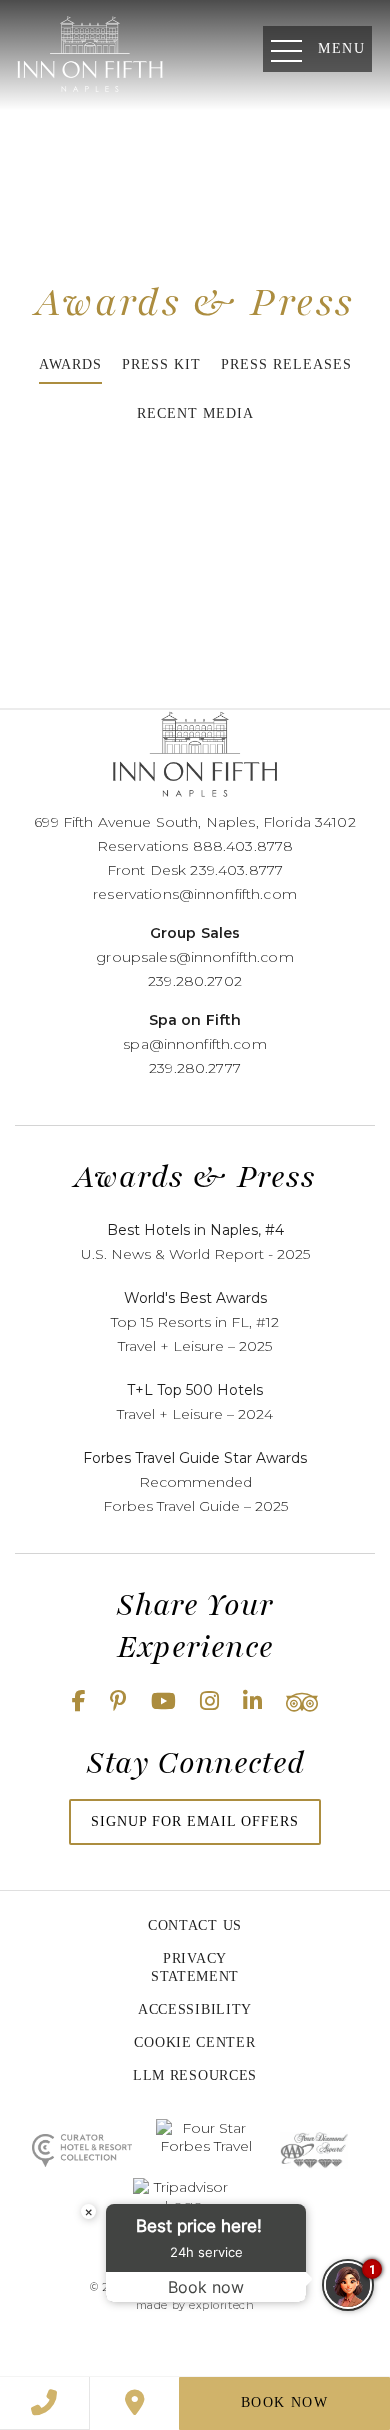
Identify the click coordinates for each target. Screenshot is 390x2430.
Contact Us (195, 1925)
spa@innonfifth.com (195, 1044)
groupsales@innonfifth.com (195, 957)
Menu (341, 48)
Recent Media (195, 413)
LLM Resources (195, 2075)
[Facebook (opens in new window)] (79, 1701)
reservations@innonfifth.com (195, 894)
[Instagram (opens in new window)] (209, 1701)
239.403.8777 (236, 870)
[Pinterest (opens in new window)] (118, 1701)
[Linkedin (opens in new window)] (252, 1701)
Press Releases (286, 364)
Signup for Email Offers (195, 1821)
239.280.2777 (195, 1068)
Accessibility (195, 2009)
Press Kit (161, 364)
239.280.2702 (195, 981)
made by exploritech (195, 2305)
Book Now (284, 2402)
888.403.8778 (243, 846)
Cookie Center (194, 2042)
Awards (70, 364)
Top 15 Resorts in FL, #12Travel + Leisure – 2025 (195, 1322)
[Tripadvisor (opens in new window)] (302, 1702)
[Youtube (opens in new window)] (163, 1701)
